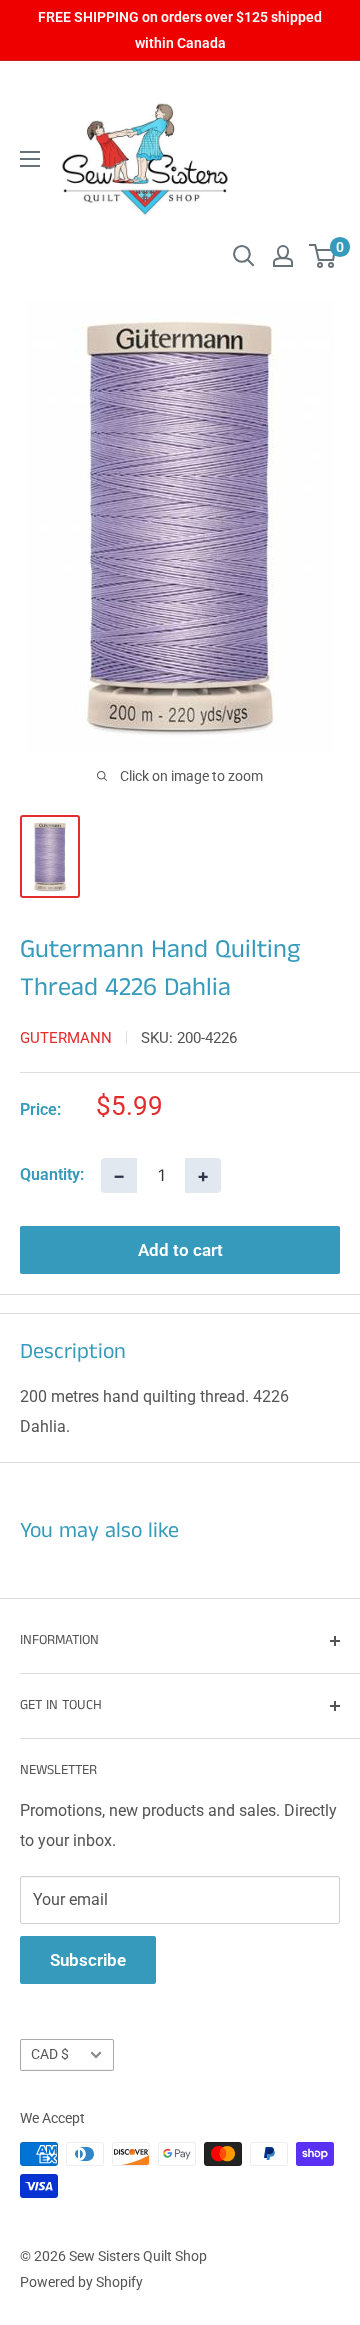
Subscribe (88, 1960)
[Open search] (244, 256)
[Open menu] (30, 159)
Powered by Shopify (81, 2282)
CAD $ (50, 2054)
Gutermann (66, 1038)
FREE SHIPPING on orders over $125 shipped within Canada (180, 30)
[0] (323, 256)
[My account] (283, 256)
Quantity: (52, 1174)
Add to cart (180, 1250)
